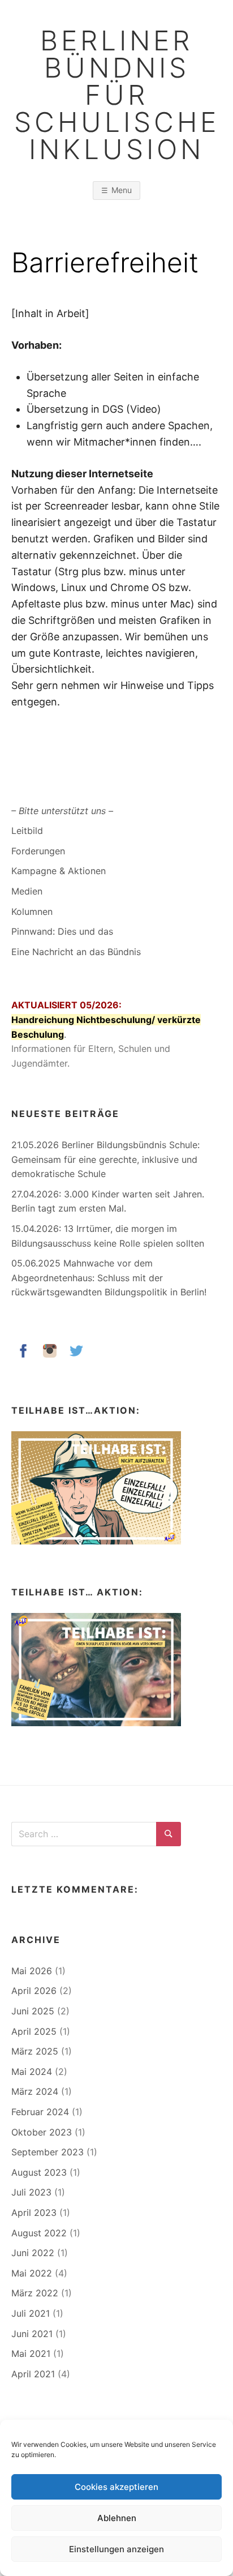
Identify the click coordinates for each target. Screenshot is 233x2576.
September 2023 (48, 2152)
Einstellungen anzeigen (116, 2549)
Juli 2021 (31, 2313)
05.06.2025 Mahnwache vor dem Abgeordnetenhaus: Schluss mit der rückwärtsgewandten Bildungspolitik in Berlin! (109, 1278)
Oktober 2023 (42, 2132)
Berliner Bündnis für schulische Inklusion (117, 95)
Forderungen (38, 851)
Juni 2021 (32, 2334)
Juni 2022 (33, 2253)
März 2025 (35, 2051)
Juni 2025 (33, 2011)
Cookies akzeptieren (116, 2487)
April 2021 (33, 2374)
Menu (122, 190)
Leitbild (27, 831)
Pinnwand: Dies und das (62, 931)
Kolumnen (32, 912)
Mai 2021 (31, 2354)
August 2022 (39, 2233)
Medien (27, 891)
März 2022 (35, 2293)
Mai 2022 (32, 2273)
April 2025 (34, 2031)
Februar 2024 (40, 2112)
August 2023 (39, 2172)
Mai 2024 (32, 2072)
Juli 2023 (31, 2192)
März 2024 (35, 2091)
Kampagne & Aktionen (59, 871)
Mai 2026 (32, 1971)
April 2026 (34, 1991)
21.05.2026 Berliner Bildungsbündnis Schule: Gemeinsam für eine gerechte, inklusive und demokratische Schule (105, 1159)
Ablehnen (117, 2518)
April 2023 (34, 2213)
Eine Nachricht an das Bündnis (76, 952)
